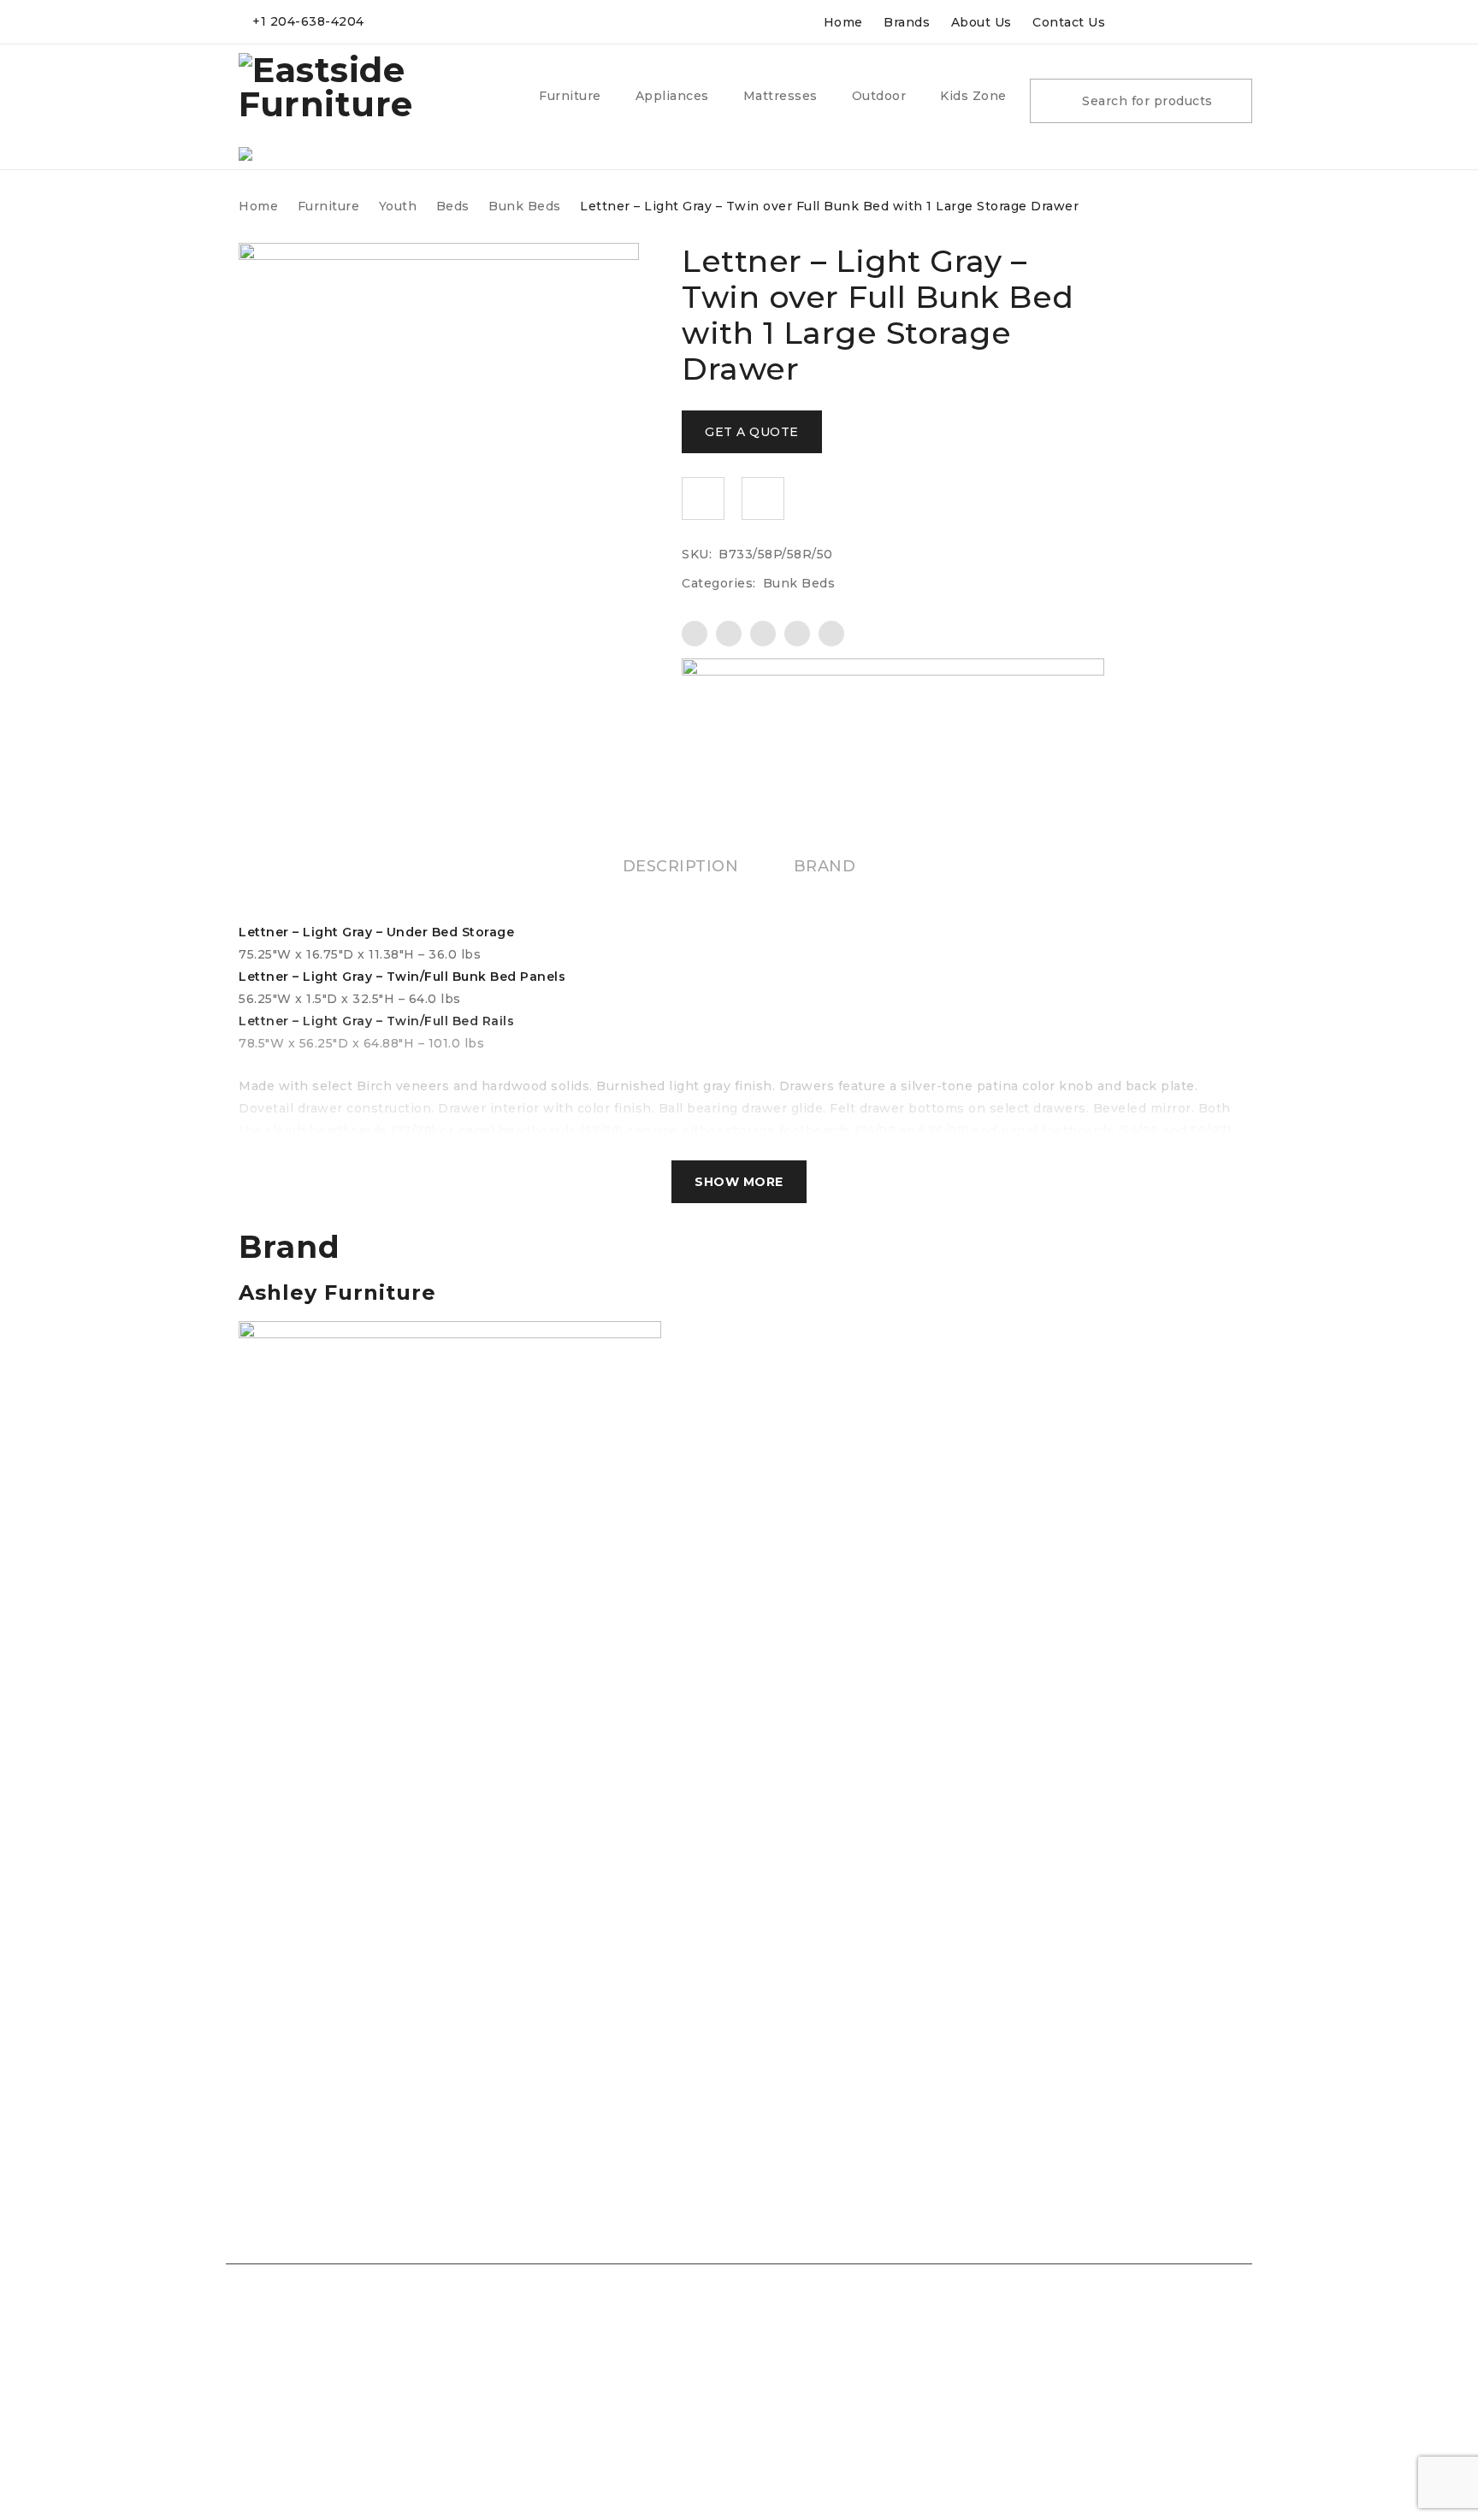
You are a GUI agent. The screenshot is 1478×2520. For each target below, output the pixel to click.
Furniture (329, 206)
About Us (981, 22)
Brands (907, 22)
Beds (453, 206)
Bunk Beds (525, 206)
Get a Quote (752, 432)
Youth (398, 206)
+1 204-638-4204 (308, 21)
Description (681, 866)
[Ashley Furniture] (893, 702)
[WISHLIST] (703, 499)
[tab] (681, 866)
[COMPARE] (763, 499)
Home (843, 22)
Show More (739, 1182)
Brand (825, 866)
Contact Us (1069, 22)
